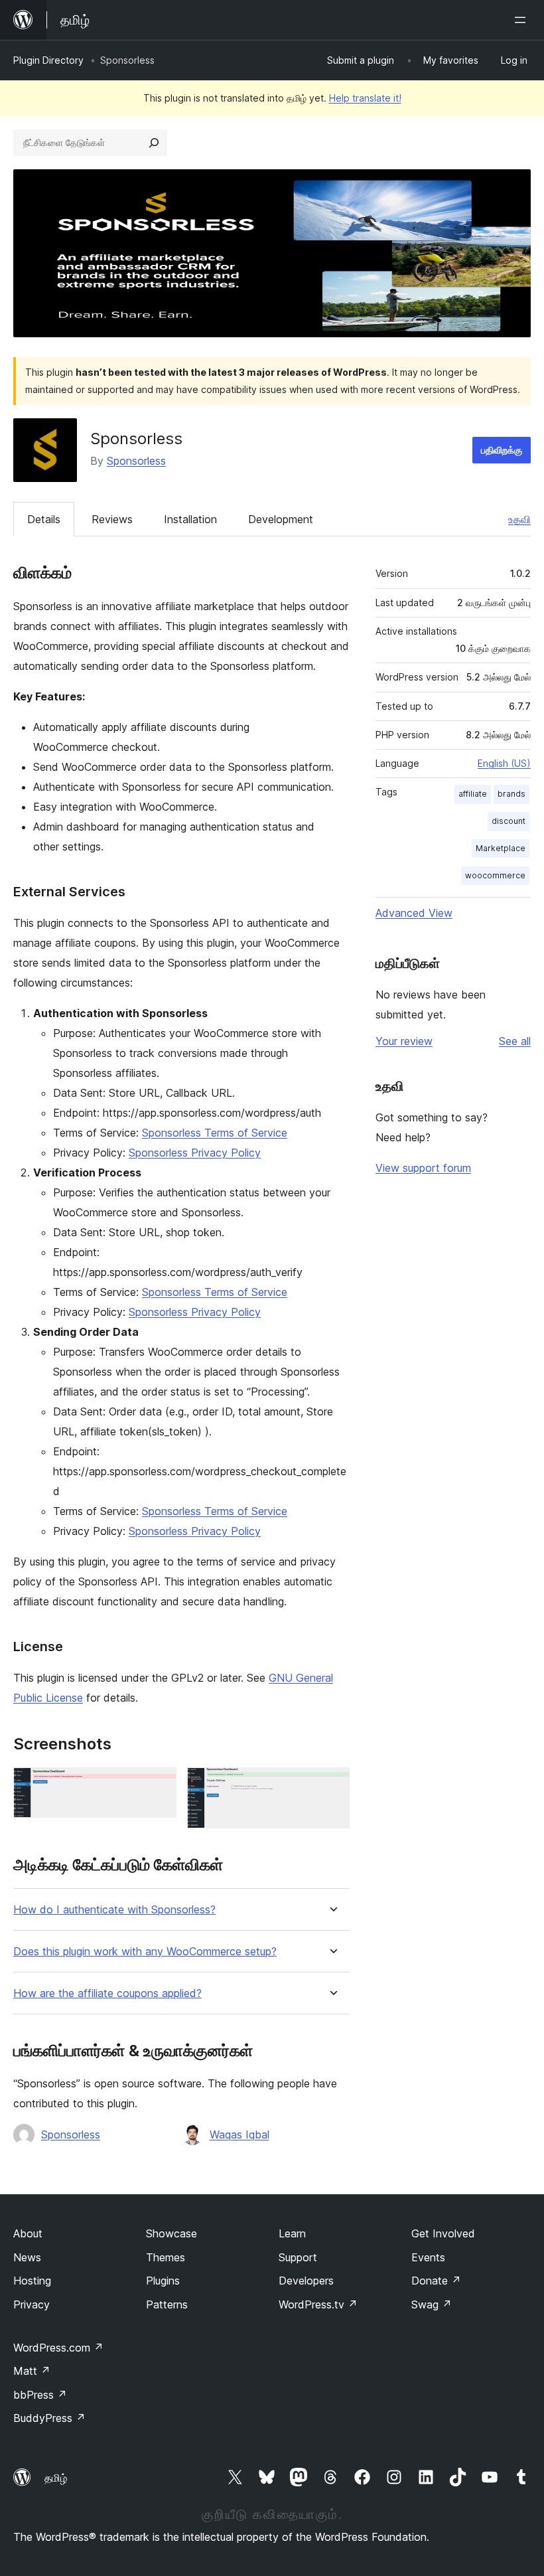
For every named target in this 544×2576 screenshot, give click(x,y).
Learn (292, 2233)
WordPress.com (58, 2348)
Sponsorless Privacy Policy (195, 1153)
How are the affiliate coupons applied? (107, 1993)
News (27, 2257)
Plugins (163, 2281)
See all (515, 1041)
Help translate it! (365, 98)
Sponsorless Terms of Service (215, 1133)
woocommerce (495, 875)
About (28, 2233)
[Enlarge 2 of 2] (332, 1785)
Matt (32, 2371)
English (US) (504, 763)
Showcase (171, 2233)
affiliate (473, 794)
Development (281, 519)
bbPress (40, 2395)
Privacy (32, 2304)
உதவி (519, 519)
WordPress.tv (318, 2304)
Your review (404, 1041)
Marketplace (501, 848)
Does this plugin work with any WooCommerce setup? (145, 1952)
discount (509, 821)
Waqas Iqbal (239, 2134)
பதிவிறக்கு (502, 450)
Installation (190, 519)
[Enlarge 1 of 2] (159, 1785)
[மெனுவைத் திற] (523, 20)
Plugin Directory (48, 60)
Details (44, 519)
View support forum (423, 1168)
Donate (436, 2281)
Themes (166, 2257)
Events (428, 2257)
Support (298, 2257)
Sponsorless (136, 461)
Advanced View (414, 913)
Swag (432, 2304)
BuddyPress (49, 2418)
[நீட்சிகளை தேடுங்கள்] (154, 143)
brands (511, 794)
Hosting (32, 2281)
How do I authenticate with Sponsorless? (114, 1910)
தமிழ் (56, 2478)
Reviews (112, 519)
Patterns (167, 2304)
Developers (306, 2281)
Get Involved (443, 2233)
